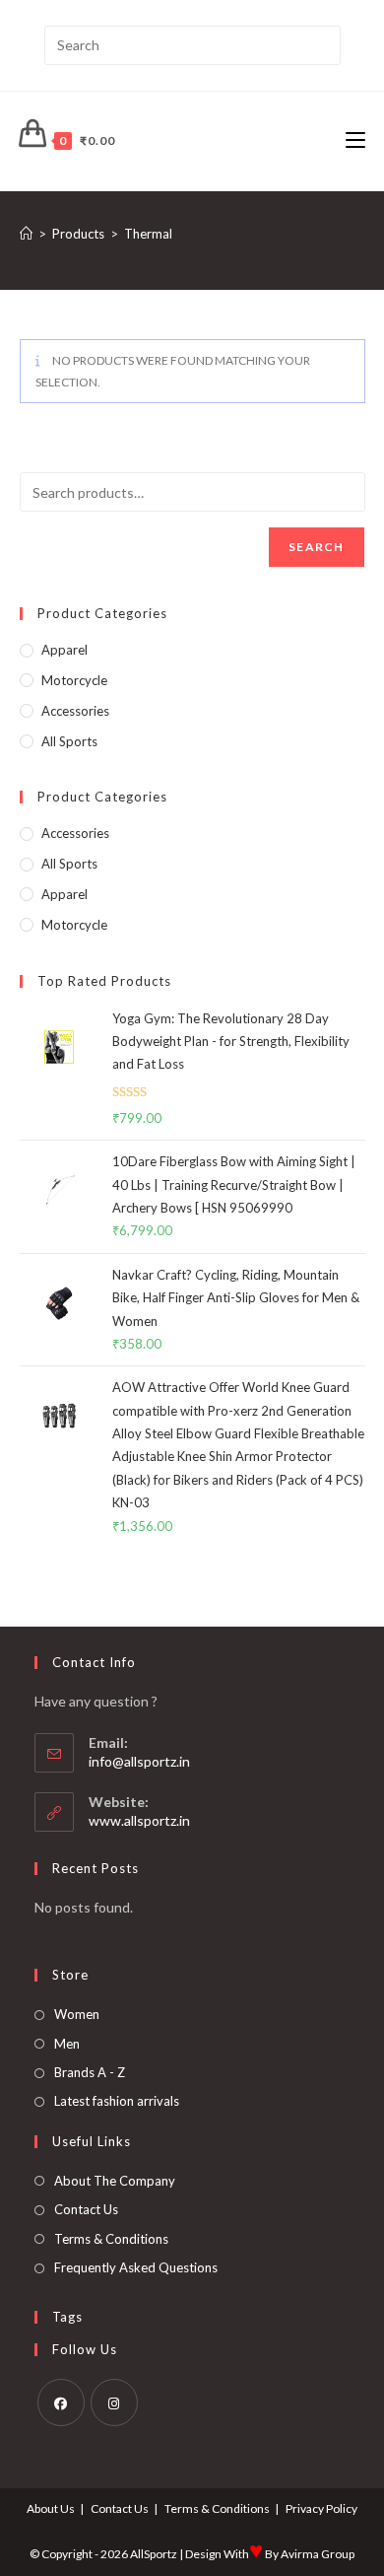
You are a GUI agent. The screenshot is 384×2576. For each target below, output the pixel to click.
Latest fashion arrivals (117, 2101)
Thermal (148, 234)
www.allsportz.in (139, 1820)
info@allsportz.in (139, 1761)
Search (316, 547)
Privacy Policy (321, 2508)
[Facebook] (61, 2402)
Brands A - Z (90, 2072)
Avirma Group (318, 2554)
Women (77, 2014)
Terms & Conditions (111, 2239)
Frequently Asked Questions (136, 2267)
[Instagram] (114, 2402)
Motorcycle (74, 680)
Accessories (75, 711)
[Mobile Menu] (355, 140)
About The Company (115, 2181)
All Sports (69, 741)
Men (67, 2044)
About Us (51, 2508)
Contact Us (86, 2209)
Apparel (64, 650)
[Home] (26, 234)
